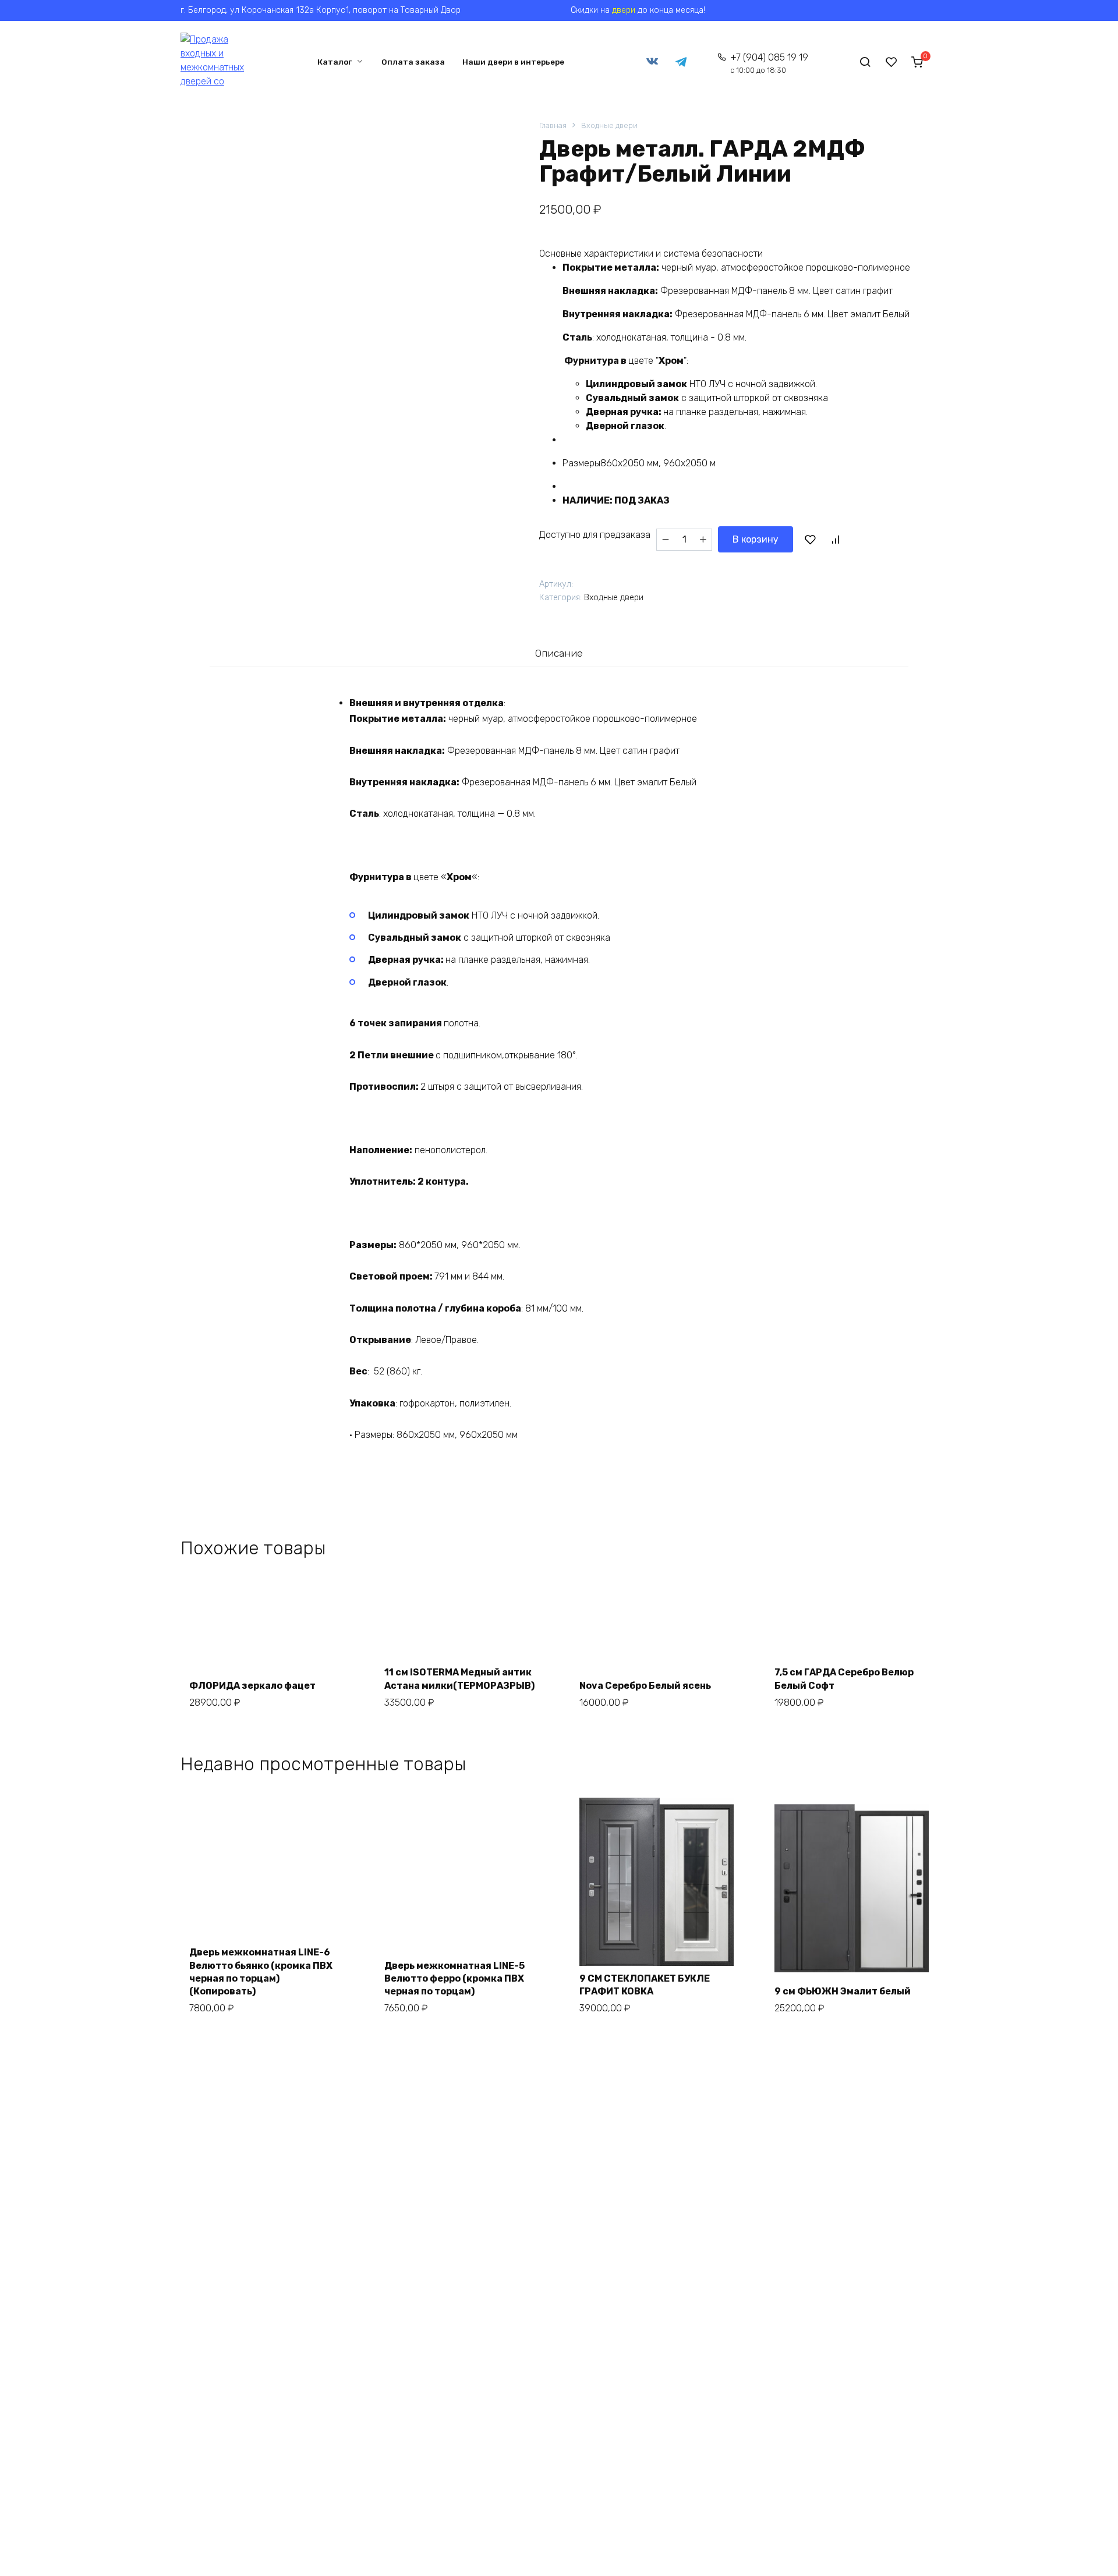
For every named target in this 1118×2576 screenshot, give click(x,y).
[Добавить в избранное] (810, 540)
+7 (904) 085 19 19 (769, 63)
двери (624, 10)
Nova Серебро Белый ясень (645, 1686)
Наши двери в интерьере (513, 62)
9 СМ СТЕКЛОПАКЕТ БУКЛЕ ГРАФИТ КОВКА (645, 1985)
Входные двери (609, 125)
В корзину (756, 539)
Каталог (335, 62)
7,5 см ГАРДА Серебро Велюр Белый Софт (844, 1679)
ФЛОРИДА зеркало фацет (252, 1686)
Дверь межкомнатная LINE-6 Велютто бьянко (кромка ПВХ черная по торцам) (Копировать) (261, 1972)
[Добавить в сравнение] (835, 540)
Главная (553, 125)
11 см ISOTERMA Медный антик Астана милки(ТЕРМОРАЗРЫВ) (459, 1679)
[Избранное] (891, 62)
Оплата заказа (413, 62)
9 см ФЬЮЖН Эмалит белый (843, 1991)
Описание (559, 653)
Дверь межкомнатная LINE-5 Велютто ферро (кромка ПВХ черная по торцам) (454, 1979)
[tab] (559, 653)
